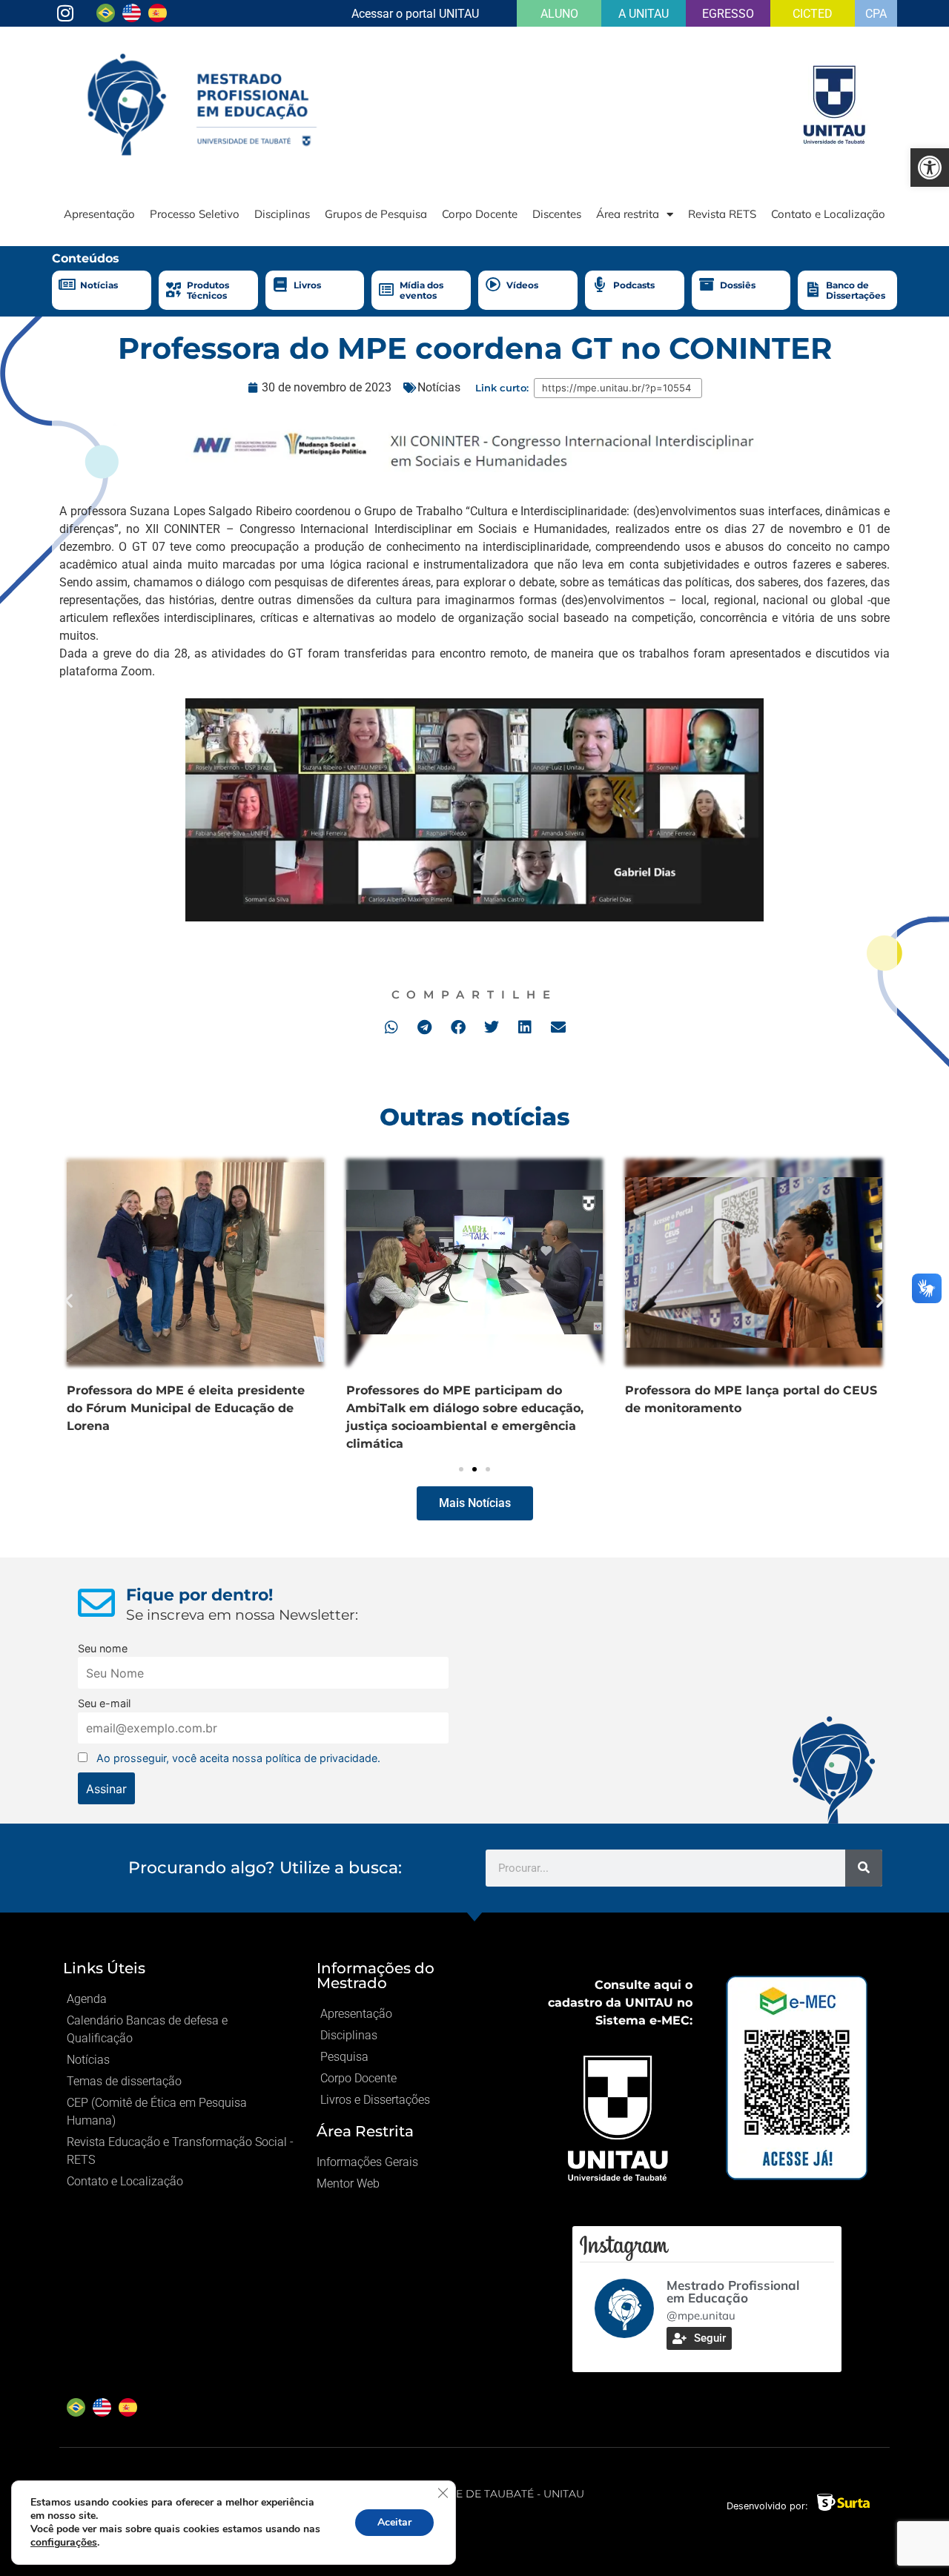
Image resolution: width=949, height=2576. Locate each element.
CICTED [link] (813, 14)
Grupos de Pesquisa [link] (376, 214)
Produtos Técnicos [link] (208, 290)
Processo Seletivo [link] (195, 214)
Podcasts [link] (634, 285)
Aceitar (394, 2522)
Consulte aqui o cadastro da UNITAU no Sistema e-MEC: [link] (620, 2003)
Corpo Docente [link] (480, 214)
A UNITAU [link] (644, 14)
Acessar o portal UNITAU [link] (415, 14)
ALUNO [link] (559, 14)
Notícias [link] (99, 285)
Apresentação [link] (99, 214)
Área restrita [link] (628, 214)
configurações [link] (64, 2542)
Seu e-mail (104, 1703)
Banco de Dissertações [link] (856, 290)
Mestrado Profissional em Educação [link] (733, 2291)
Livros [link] (307, 285)
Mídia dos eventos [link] (421, 290)
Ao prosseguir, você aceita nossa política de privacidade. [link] (238, 1758)
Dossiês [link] (738, 285)
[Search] (864, 1868)
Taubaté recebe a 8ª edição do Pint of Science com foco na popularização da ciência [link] (325, 1408)
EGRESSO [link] (728, 14)
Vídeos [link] (522, 285)
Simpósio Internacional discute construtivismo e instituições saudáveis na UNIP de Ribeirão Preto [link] (610, 1408)
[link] (930, 168)
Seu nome (103, 1648)
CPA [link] (876, 14)
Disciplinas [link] (282, 214)
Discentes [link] (557, 214)
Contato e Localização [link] (828, 214)
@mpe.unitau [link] (701, 2315)
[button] (391, 1027)
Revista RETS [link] (722, 214)
